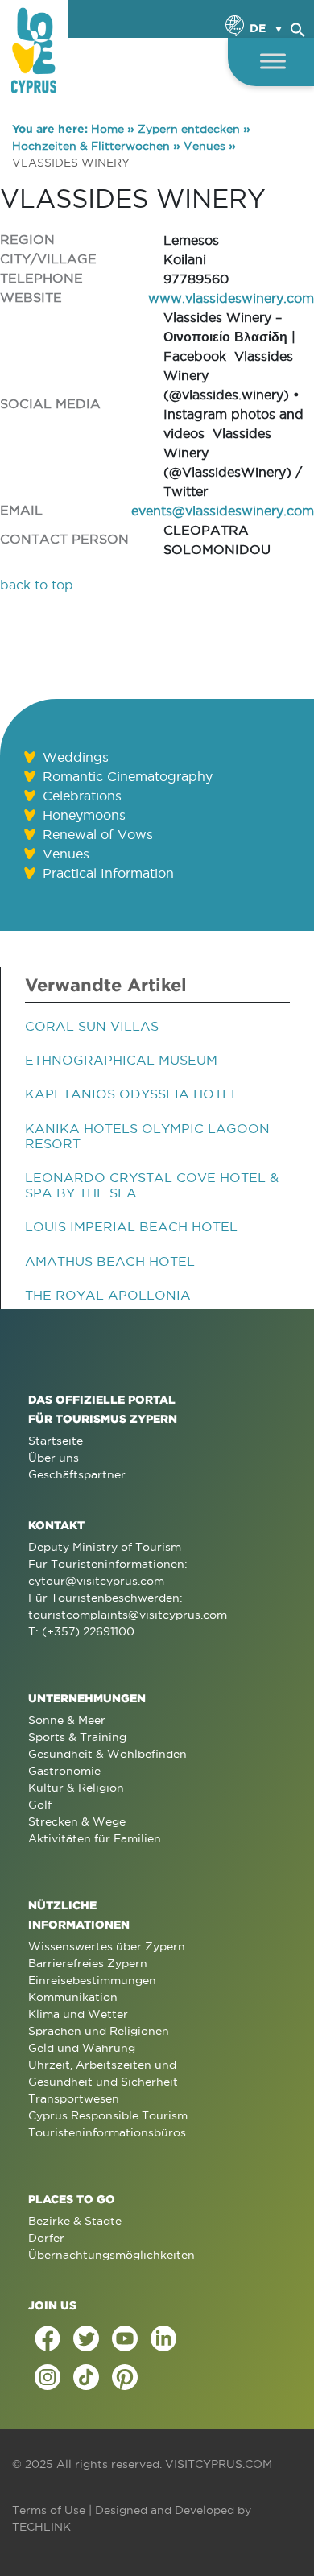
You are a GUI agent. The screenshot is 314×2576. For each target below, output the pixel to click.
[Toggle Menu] (273, 61)
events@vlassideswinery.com (223, 511)
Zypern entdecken (189, 129)
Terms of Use (49, 2510)
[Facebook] (48, 2338)
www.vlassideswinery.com (231, 298)
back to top (37, 585)
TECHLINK (41, 2527)
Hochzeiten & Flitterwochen (91, 146)
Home (107, 129)
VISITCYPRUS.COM (219, 2464)
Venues (205, 146)
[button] (298, 27)
